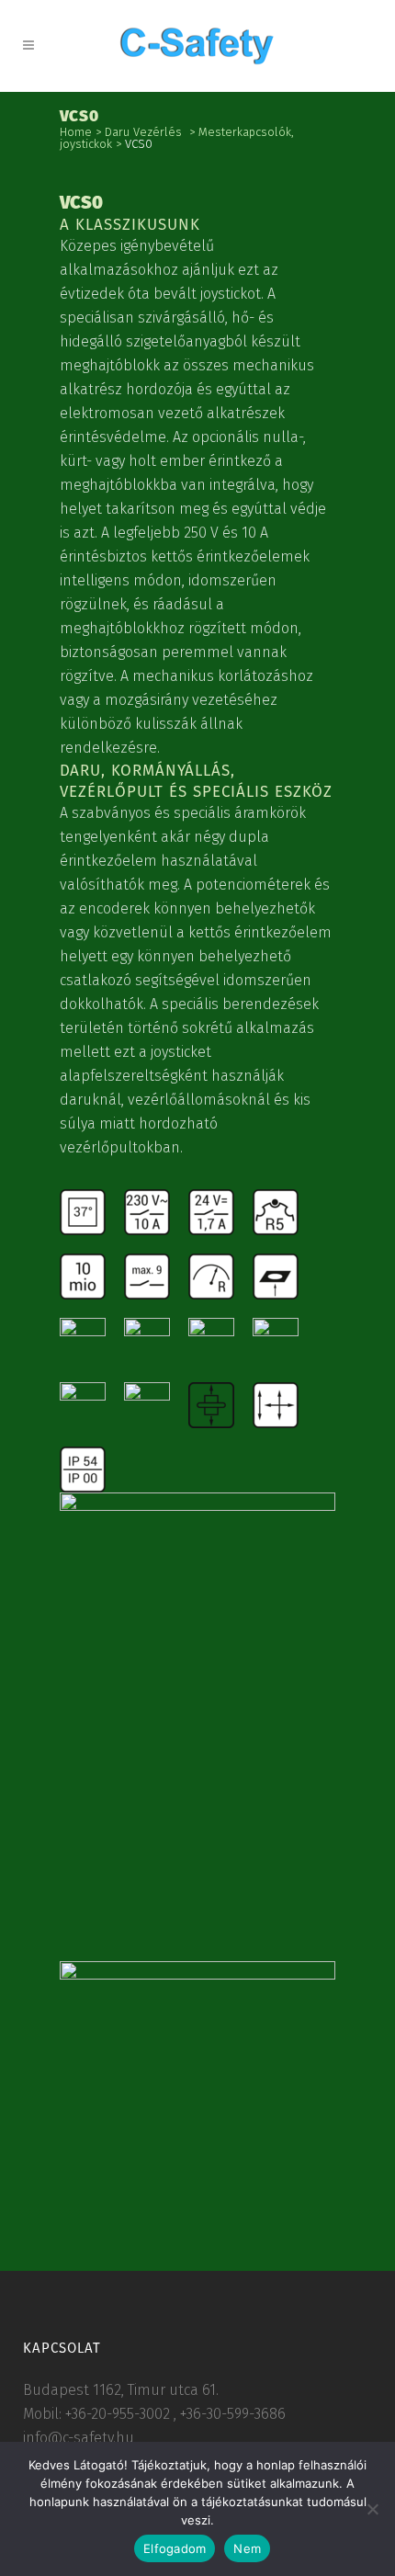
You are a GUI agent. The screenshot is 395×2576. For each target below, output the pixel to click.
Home (76, 132)
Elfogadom (175, 2548)
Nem (247, 2548)
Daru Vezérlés (143, 132)
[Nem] (372, 2509)
